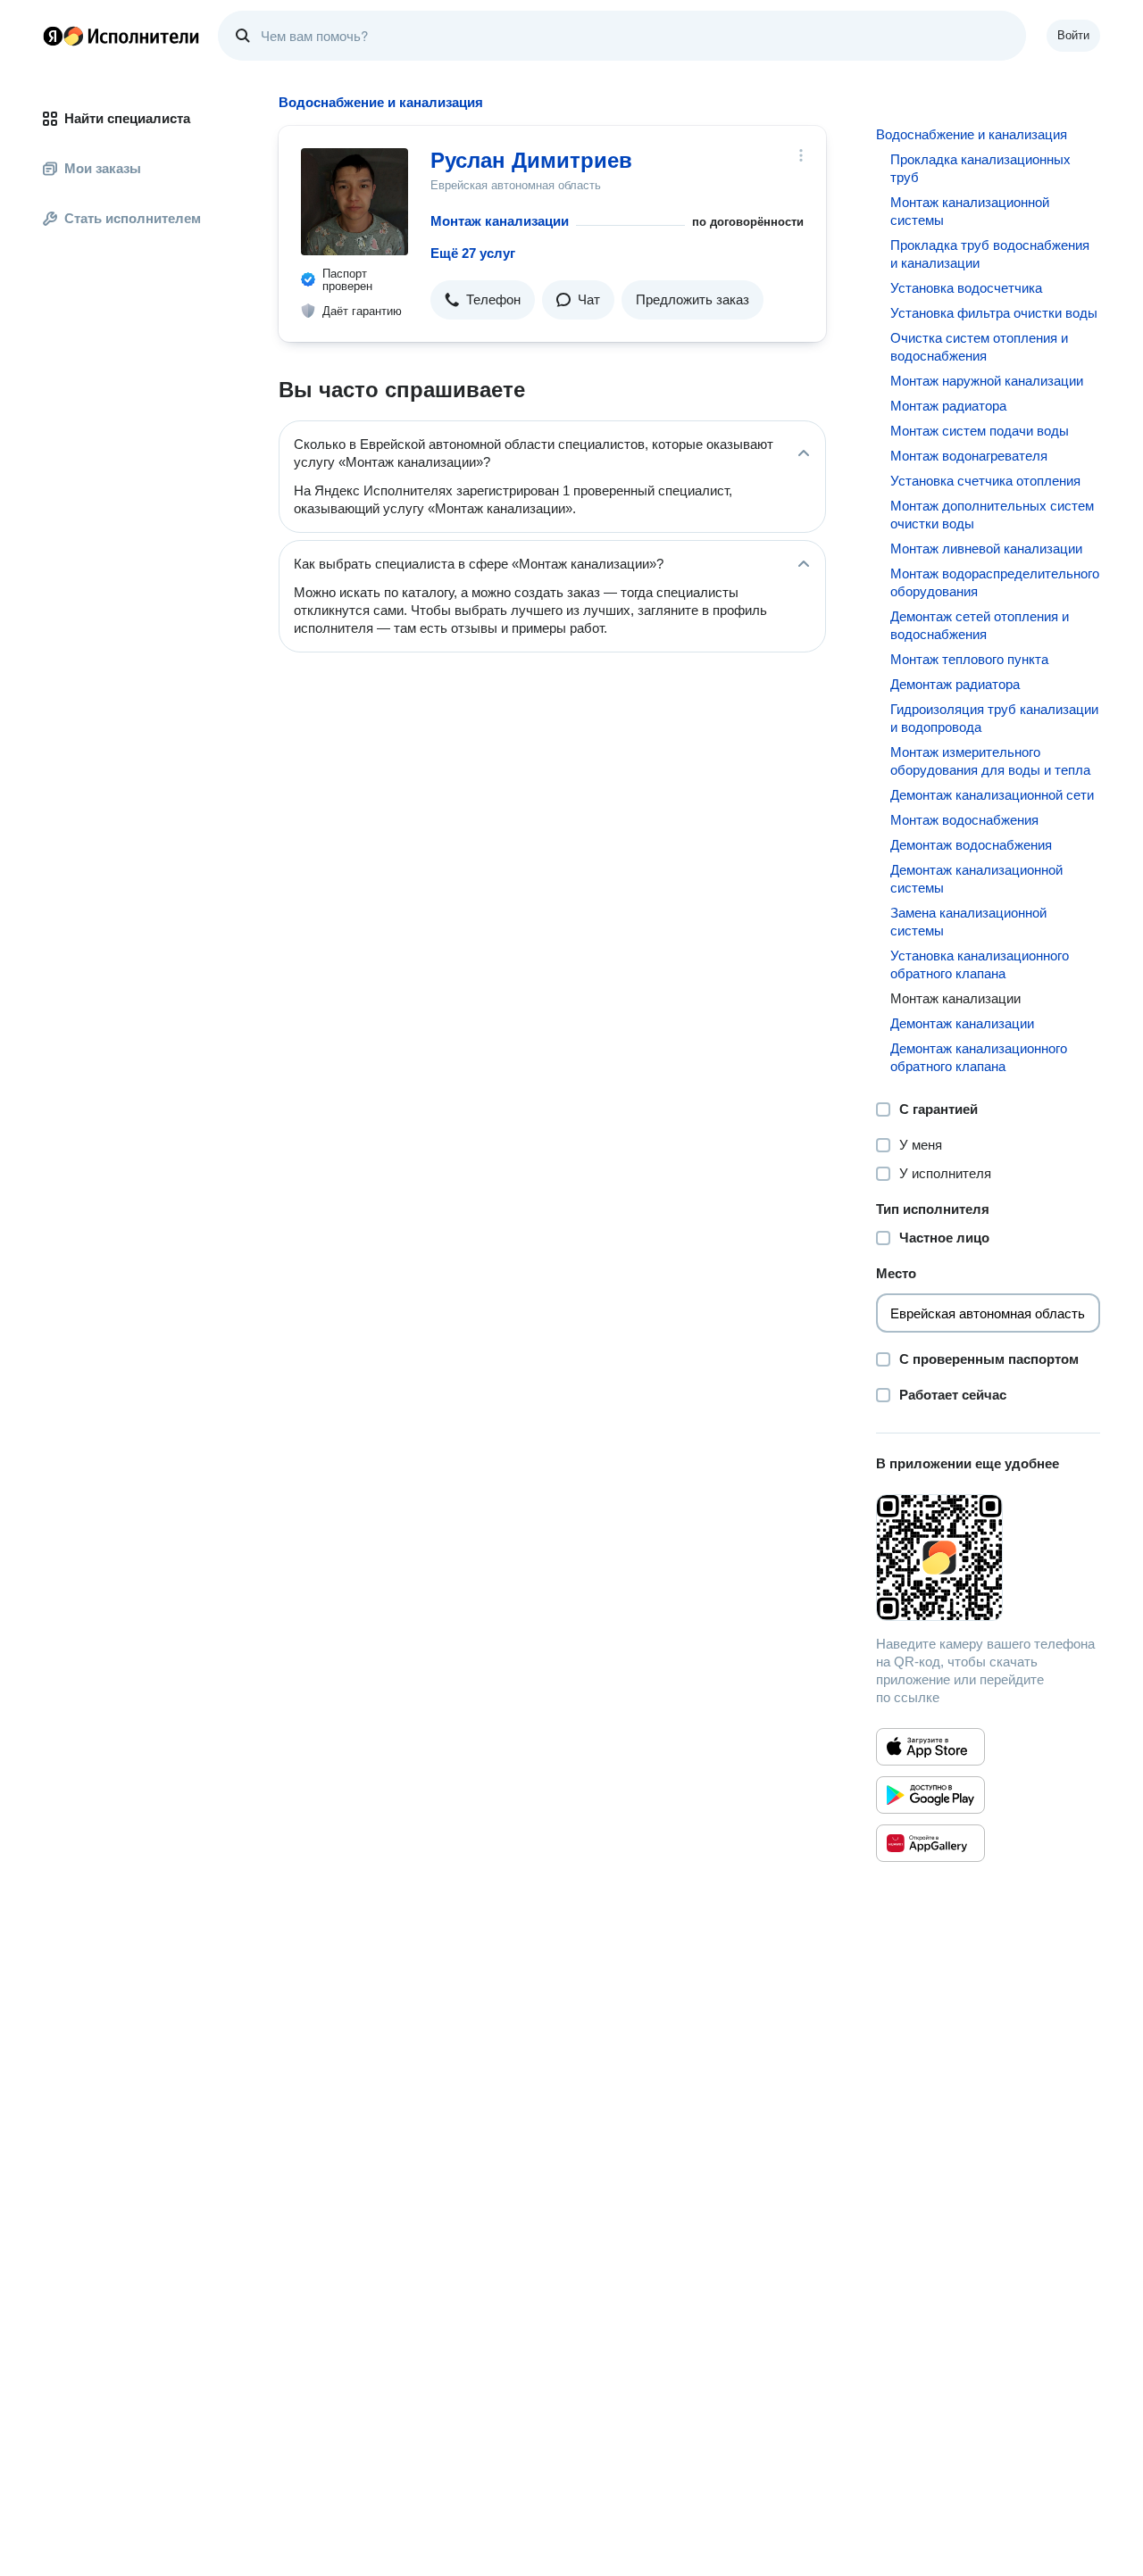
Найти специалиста (127, 118)
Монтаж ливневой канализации (986, 548)
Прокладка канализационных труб (980, 168)
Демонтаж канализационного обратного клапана (979, 1057)
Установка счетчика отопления (985, 481)
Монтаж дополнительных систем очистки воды (992, 515)
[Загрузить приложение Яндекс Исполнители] (988, 1558)
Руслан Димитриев (531, 160)
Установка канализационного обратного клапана (980, 964)
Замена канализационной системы (968, 922)
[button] (483, 300)
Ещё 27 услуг (473, 253)
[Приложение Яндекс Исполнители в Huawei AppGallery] (930, 1843)
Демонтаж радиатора (955, 684)
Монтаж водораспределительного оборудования (995, 582)
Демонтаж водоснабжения (971, 845)
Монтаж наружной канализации (987, 381)
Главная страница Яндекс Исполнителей (121, 36)
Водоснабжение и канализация (972, 134)
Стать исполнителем (133, 218)
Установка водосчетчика (966, 288)
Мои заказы (103, 168)
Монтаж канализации (500, 221)
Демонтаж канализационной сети (992, 795)
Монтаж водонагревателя (969, 456)
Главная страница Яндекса (53, 36)
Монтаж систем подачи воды (980, 431)
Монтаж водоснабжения (964, 820)
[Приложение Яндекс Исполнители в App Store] (930, 1747)
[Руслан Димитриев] (355, 202)
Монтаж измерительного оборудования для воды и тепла (990, 761)
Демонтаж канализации (962, 1023)
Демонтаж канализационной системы (976, 879)
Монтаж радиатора (948, 406)
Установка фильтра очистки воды (994, 313)
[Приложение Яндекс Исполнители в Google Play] (930, 1795)
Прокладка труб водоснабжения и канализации (990, 254)
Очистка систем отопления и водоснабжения (979, 347)
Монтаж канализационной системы (970, 211)
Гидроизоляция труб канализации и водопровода (994, 718)
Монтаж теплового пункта (969, 659)
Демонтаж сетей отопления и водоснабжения (980, 625)
